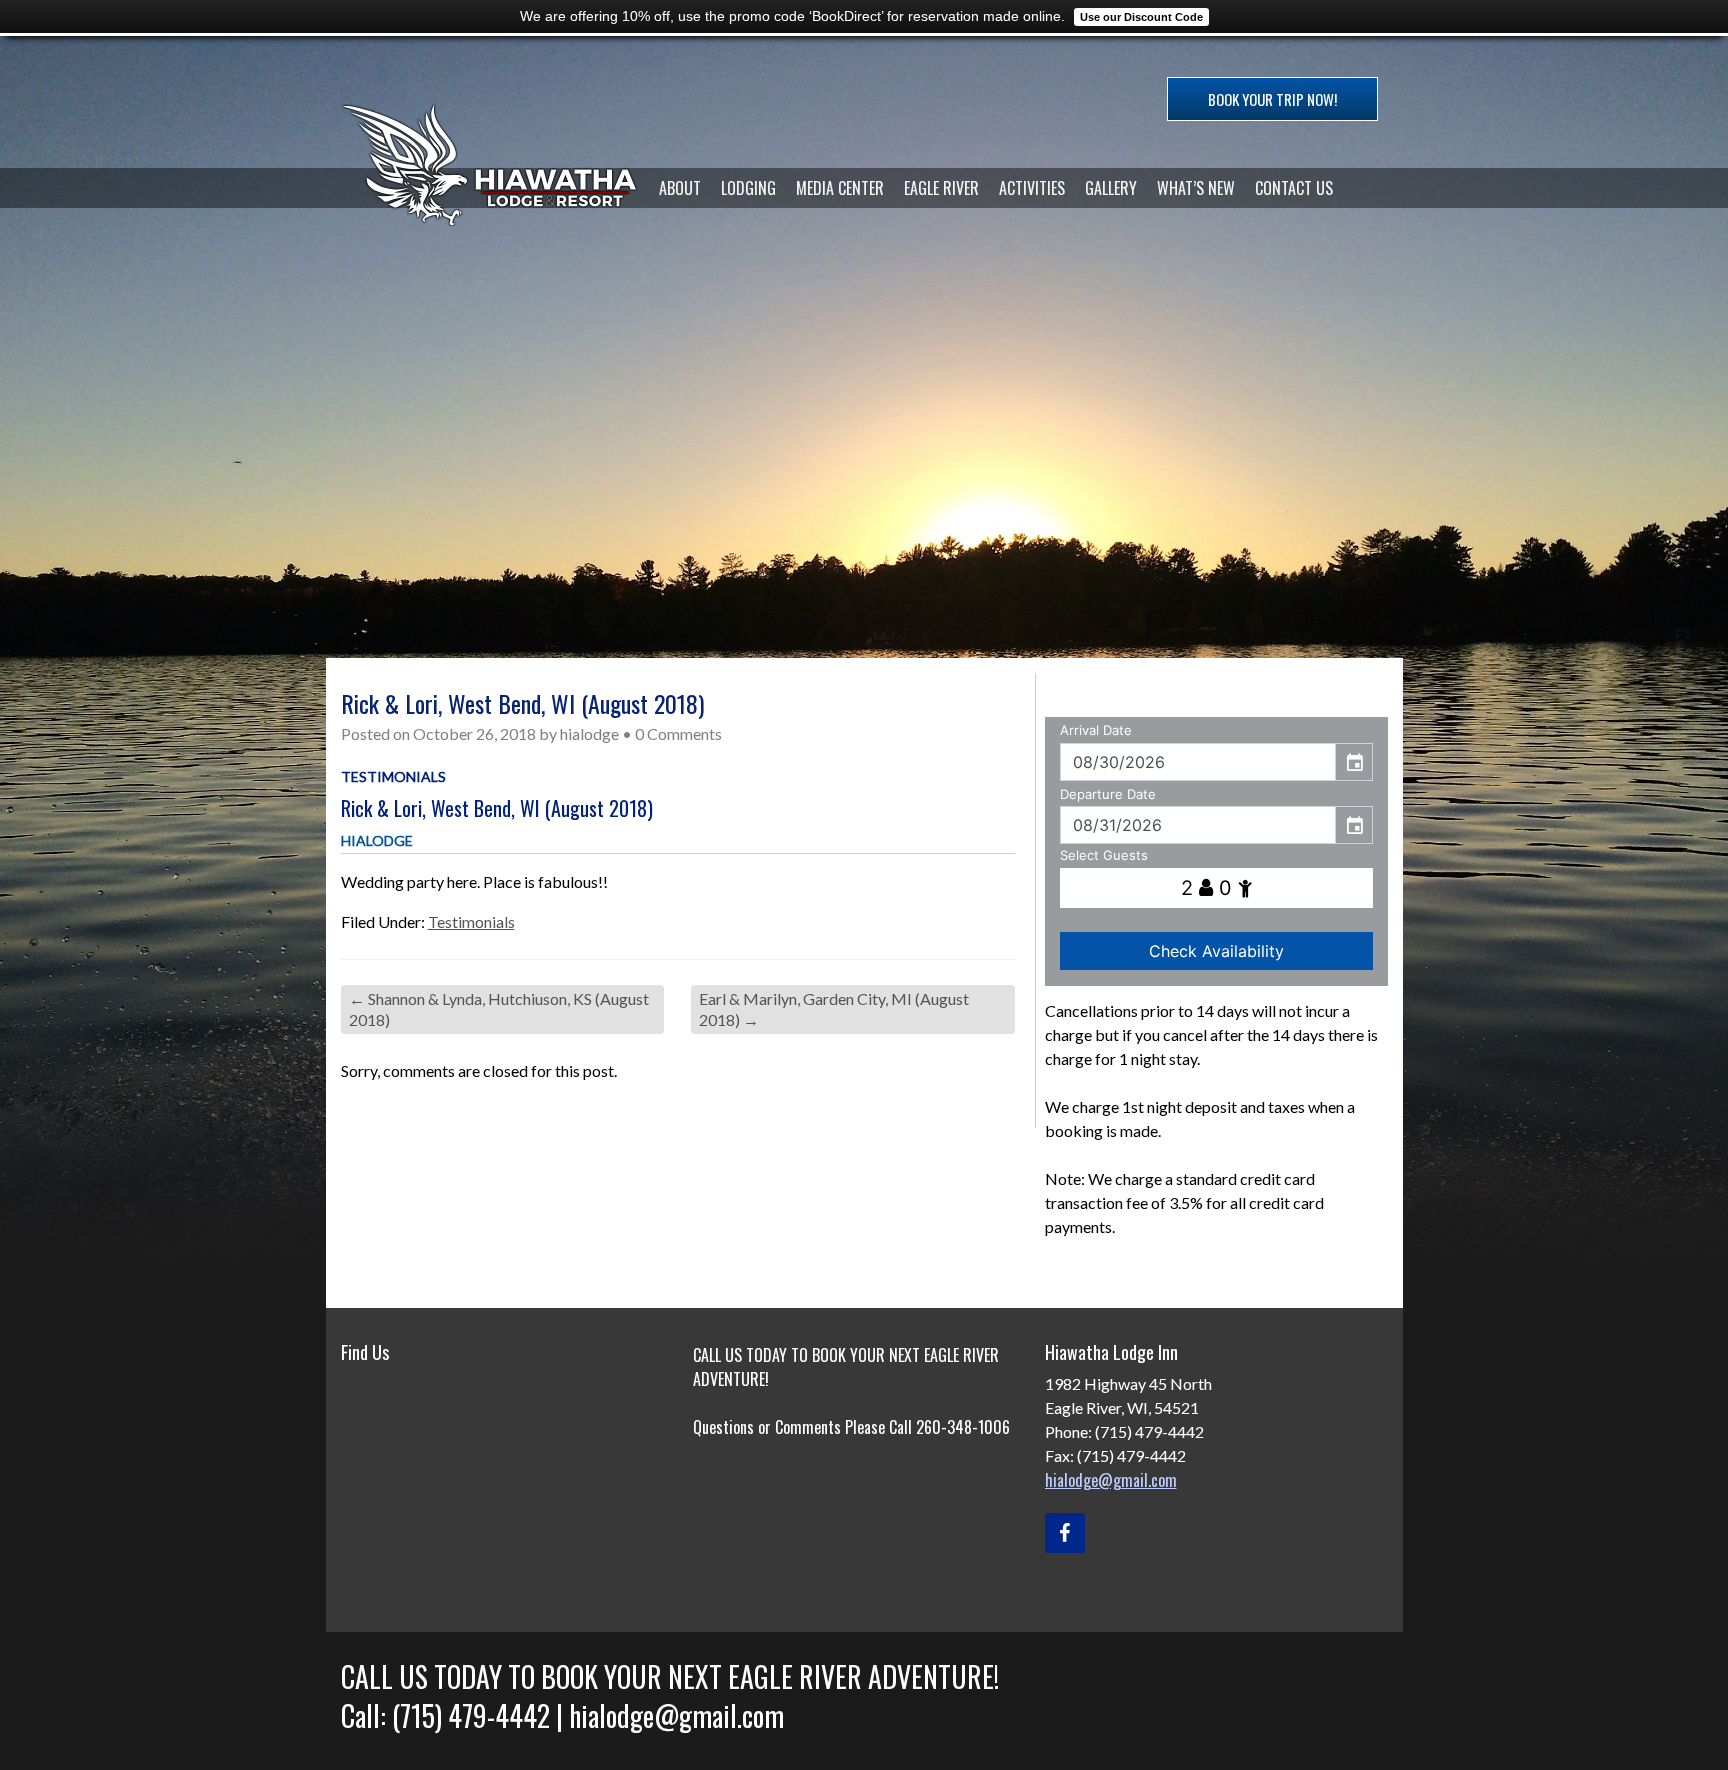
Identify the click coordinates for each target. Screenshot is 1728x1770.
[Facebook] (1065, 1533)
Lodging (748, 188)
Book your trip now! (1272, 99)
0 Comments (678, 733)
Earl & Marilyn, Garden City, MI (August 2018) (834, 1009)
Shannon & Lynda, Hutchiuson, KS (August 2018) (499, 1009)
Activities (1032, 188)
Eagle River (941, 188)
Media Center (840, 188)
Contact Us (1294, 188)
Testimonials (393, 776)
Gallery (1111, 188)
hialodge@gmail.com (1111, 1480)
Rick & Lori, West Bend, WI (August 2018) (497, 808)
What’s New (1196, 188)
